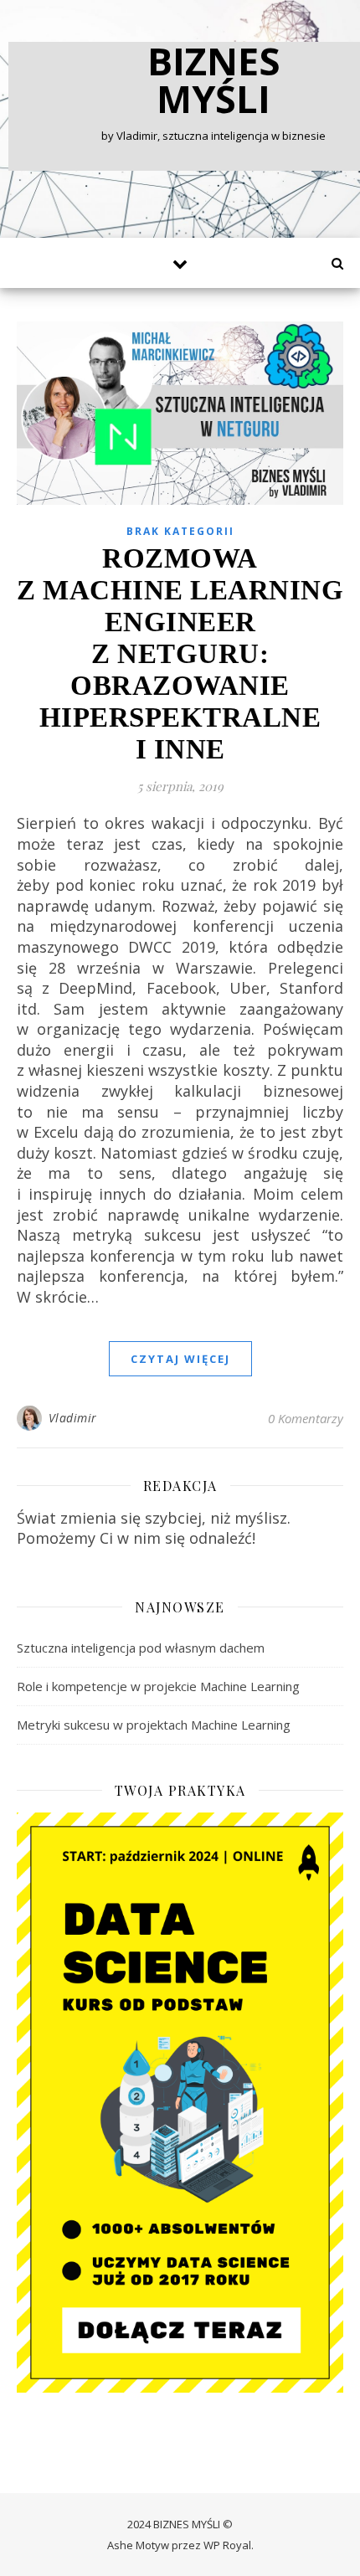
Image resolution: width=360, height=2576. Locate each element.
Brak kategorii (180, 531)
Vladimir (73, 1418)
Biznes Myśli (214, 80)
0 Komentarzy (306, 1418)
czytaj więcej (180, 1359)
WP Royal (227, 2545)
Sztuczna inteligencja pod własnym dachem (141, 1648)
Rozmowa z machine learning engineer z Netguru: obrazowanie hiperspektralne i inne (180, 654)
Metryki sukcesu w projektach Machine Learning (154, 1725)
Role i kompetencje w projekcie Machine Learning (158, 1686)
